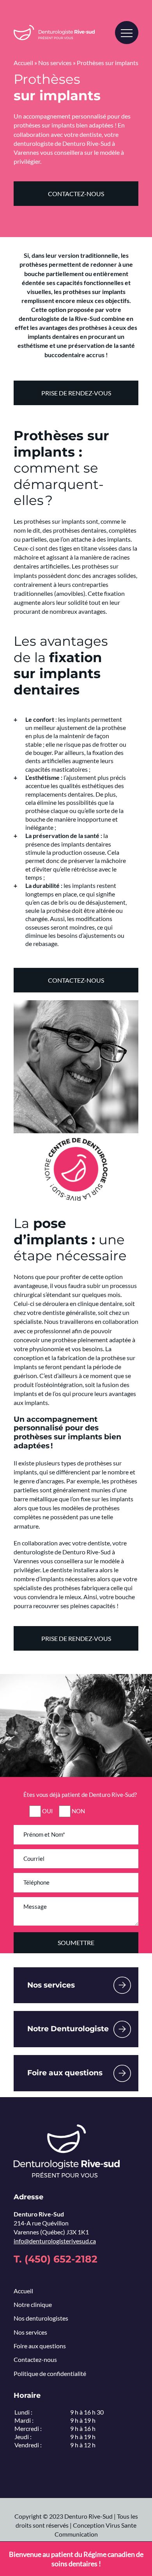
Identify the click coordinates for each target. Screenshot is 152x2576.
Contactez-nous (76, 980)
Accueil (23, 63)
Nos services (55, 63)
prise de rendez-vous (76, 393)
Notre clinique (33, 2304)
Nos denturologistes (41, 2318)
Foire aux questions (65, 2073)
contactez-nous (76, 194)
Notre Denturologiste (68, 2029)
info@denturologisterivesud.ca (55, 2241)
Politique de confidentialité (50, 2373)
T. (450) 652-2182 (56, 2259)
